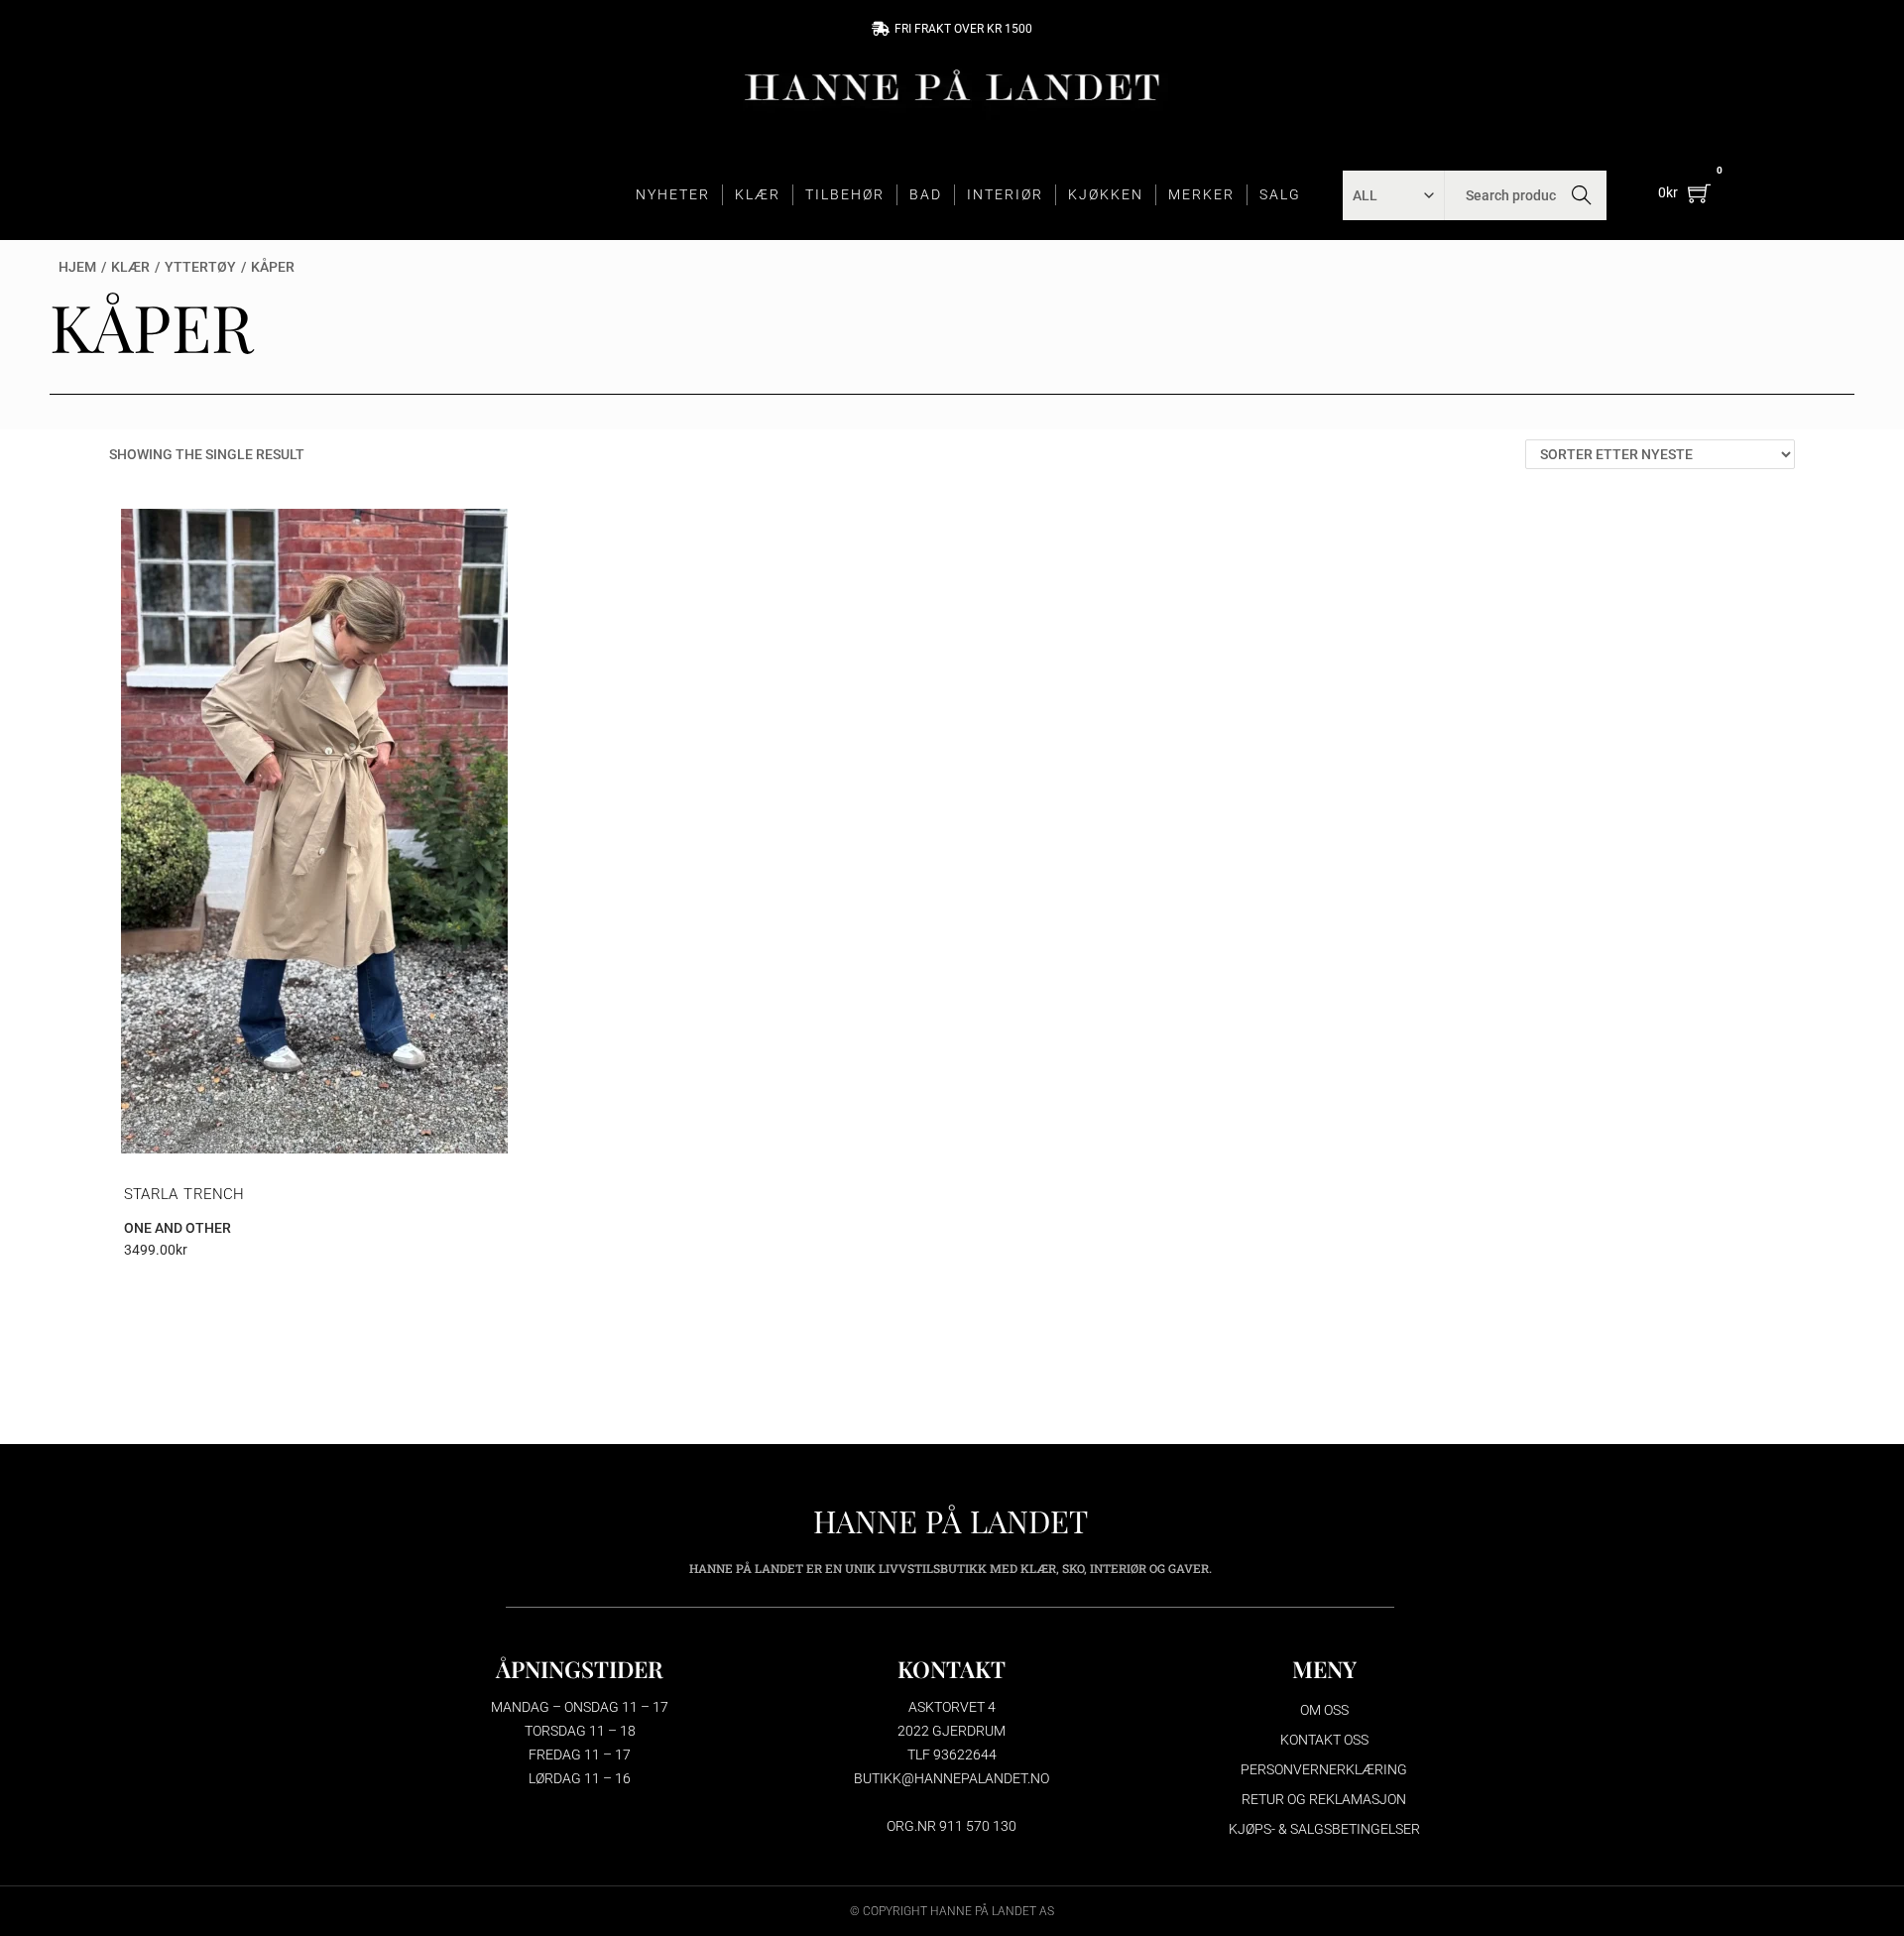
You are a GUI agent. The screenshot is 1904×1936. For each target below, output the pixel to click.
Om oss (1324, 1710)
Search (1582, 195)
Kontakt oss (1324, 1740)
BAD (926, 194)
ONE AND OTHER (178, 1228)
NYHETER (673, 194)
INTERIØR (1005, 194)
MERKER (1201, 194)
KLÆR (758, 194)
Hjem (77, 267)
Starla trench (184, 1194)
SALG (1280, 194)
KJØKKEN (1106, 194)
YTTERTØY (200, 267)
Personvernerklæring (1324, 1769)
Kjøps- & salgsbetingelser (1324, 1829)
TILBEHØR (845, 194)
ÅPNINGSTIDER (580, 1669)
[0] (1699, 193)
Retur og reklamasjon (1324, 1799)
